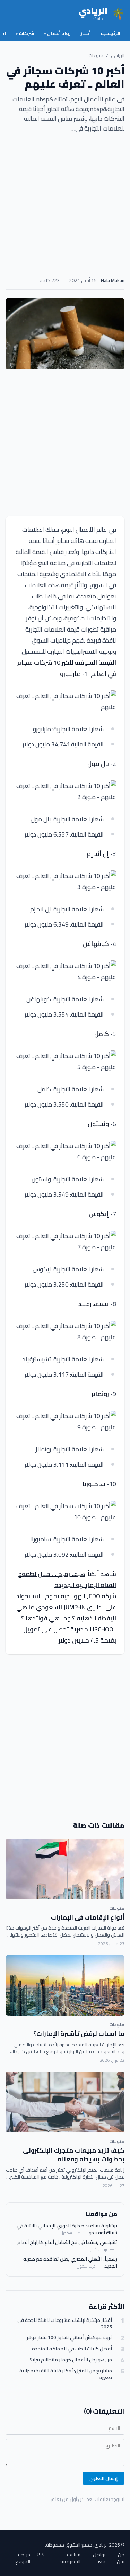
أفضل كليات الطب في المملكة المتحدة (72, 2349)
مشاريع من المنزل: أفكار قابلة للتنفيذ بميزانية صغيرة (66, 2374)
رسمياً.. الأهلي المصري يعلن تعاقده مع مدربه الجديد (70, 2262)
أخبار (86, 33)
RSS (40, 2555)
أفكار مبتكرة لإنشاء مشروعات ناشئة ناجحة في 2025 (65, 2324)
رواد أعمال (57, 33)
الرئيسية (110, 33)
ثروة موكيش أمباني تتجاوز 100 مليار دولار (69, 2338)
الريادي (118, 55)
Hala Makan (113, 280)
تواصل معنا (99, 2558)
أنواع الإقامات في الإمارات (88, 1917)
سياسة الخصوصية (70, 2558)
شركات (25, 33)
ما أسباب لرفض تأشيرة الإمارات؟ (79, 2034)
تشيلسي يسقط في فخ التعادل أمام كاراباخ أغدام (67, 2242)
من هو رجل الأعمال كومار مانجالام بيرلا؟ (71, 2360)
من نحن (121, 2558)
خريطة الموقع (23, 2558)
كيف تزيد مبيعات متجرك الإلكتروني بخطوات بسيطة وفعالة (74, 2155)
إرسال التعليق (103, 2478)
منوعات (96, 55)
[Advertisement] (65, 207)
